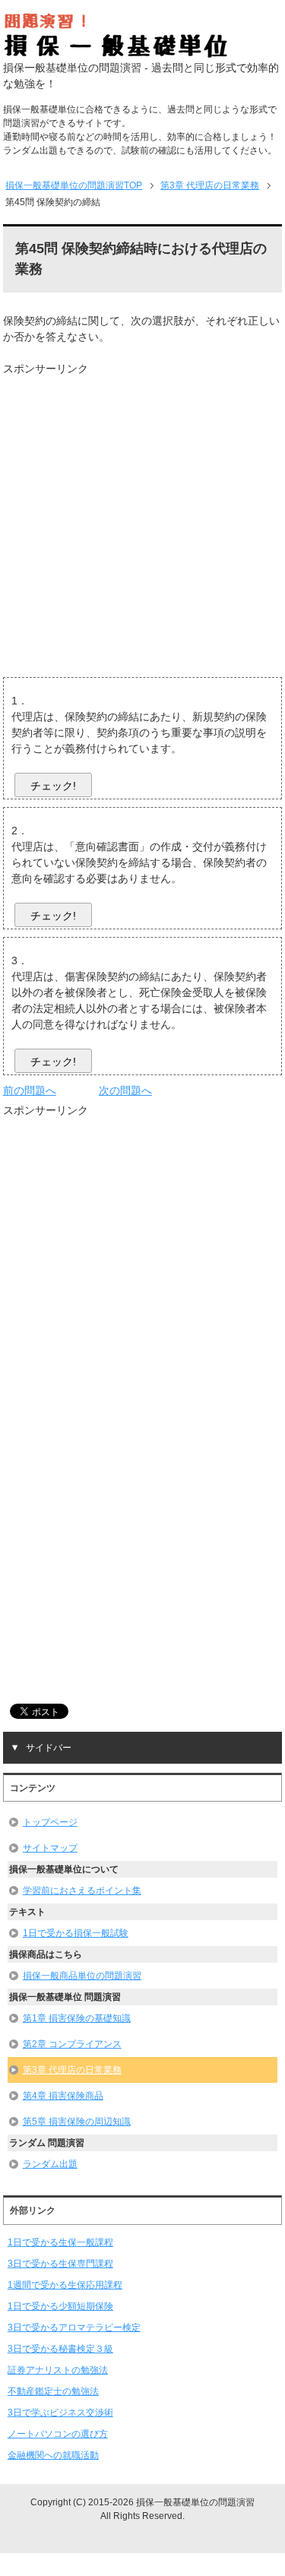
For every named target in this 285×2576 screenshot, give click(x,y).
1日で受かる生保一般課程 (60, 2242)
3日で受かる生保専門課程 (60, 2264)
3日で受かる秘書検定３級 (60, 2349)
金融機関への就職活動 (53, 2455)
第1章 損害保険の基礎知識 (77, 2018)
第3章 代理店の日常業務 (72, 2070)
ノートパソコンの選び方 (58, 2434)
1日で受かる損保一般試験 (76, 1933)
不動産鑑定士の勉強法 (53, 2391)
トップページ (50, 1822)
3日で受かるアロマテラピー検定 (74, 2328)
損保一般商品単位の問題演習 (82, 1976)
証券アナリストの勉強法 (58, 2370)
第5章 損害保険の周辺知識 (77, 2122)
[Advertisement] (142, 519)
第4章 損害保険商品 (63, 2096)
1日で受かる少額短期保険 (60, 2306)
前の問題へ (30, 1090)
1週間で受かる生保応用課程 (65, 2285)
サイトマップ (50, 1848)
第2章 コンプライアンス (72, 2044)
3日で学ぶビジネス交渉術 (60, 2413)
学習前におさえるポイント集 (82, 1891)
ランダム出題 (50, 2164)
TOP (74, 185)
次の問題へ (125, 1090)
